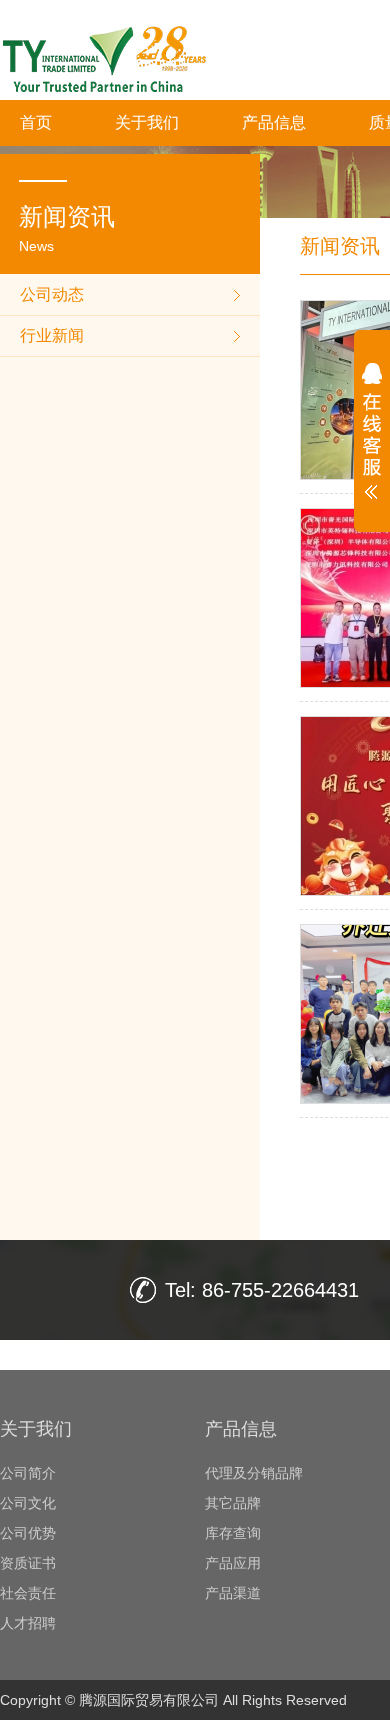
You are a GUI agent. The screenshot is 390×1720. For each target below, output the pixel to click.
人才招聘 (28, 1623)
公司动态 (52, 294)
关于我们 (147, 122)
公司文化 (28, 1503)
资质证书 (28, 1563)
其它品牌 (233, 1503)
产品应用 (233, 1563)
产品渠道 (233, 1593)
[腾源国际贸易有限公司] (142, 86)
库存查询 (233, 1533)
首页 (36, 122)
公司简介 (28, 1473)
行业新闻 (52, 335)
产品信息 (274, 122)
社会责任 (28, 1593)
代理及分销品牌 (254, 1473)
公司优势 (28, 1533)
